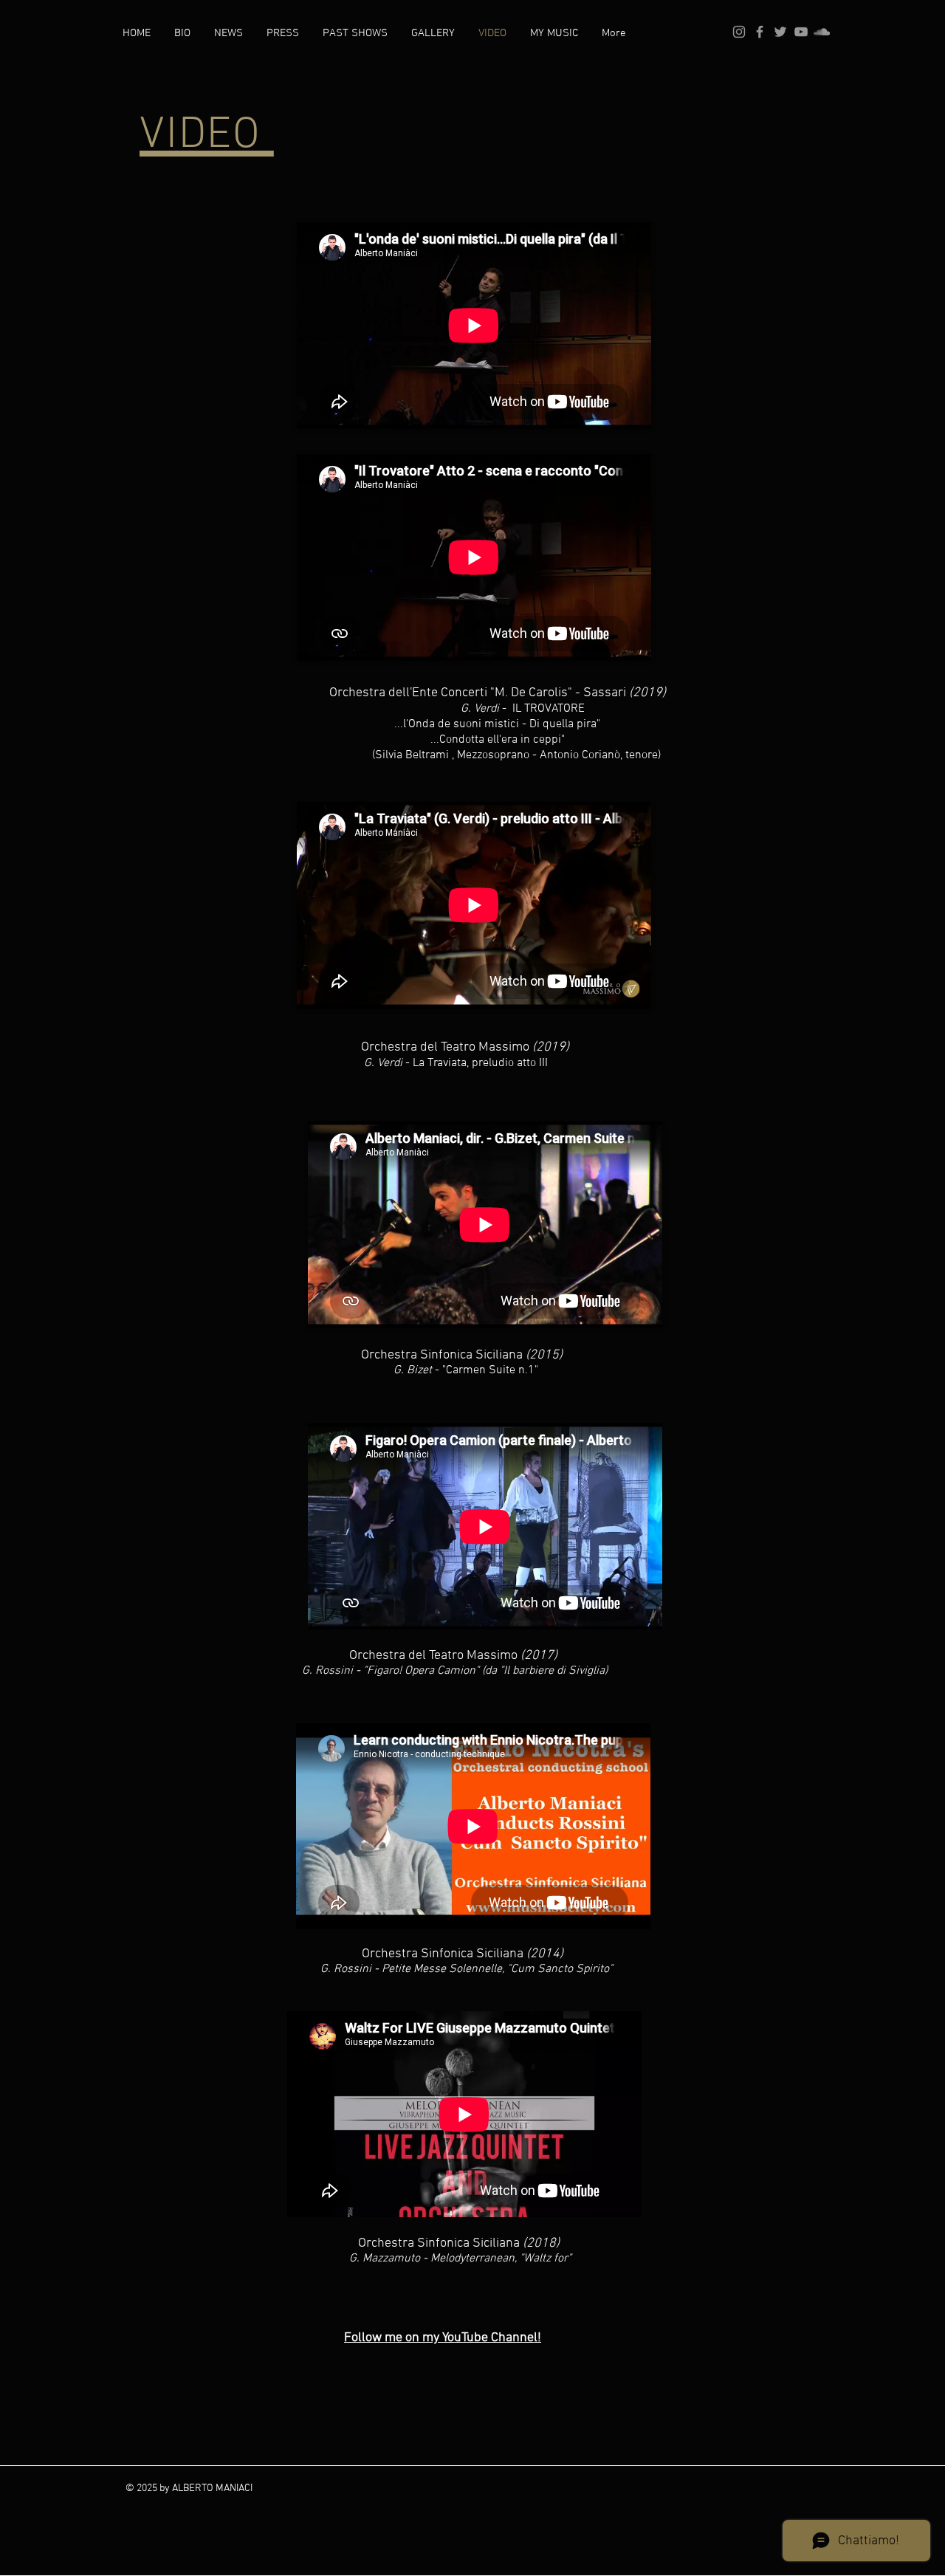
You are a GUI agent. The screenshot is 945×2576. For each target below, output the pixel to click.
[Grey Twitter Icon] (780, 32)
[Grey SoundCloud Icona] (822, 32)
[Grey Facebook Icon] (760, 32)
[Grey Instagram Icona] (739, 32)
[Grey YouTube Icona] (801, 32)
